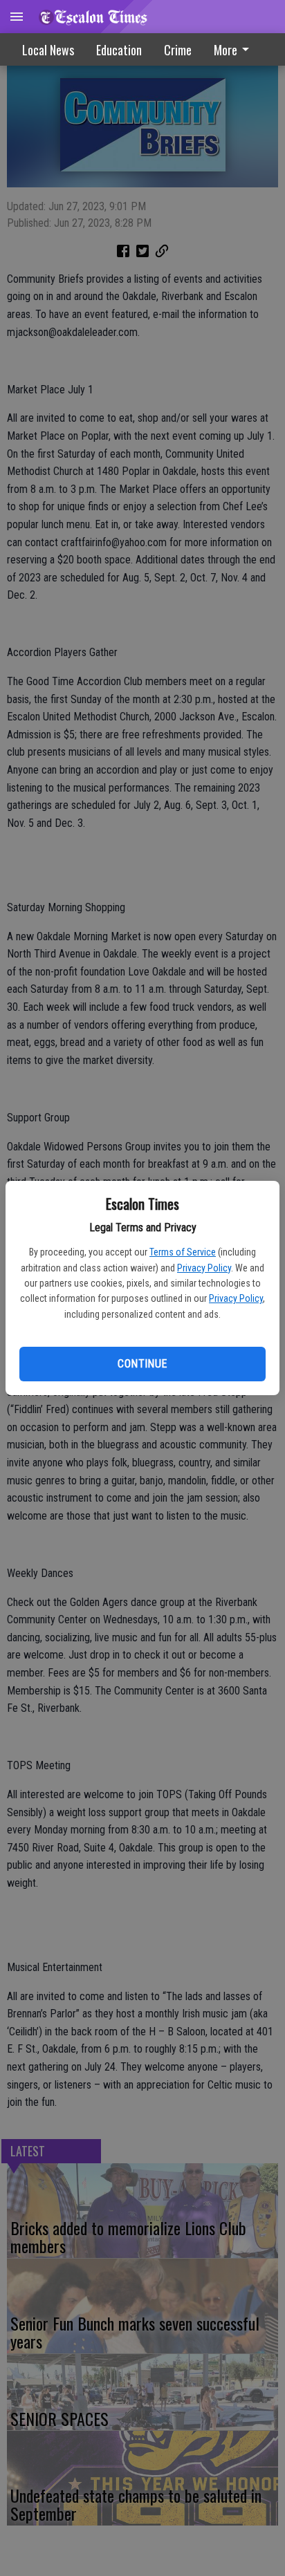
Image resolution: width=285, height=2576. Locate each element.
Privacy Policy (204, 1268)
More (226, 50)
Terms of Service (183, 1252)
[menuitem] (235, 49)
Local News (48, 50)
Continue (142, 1364)
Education (119, 50)
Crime (178, 50)
